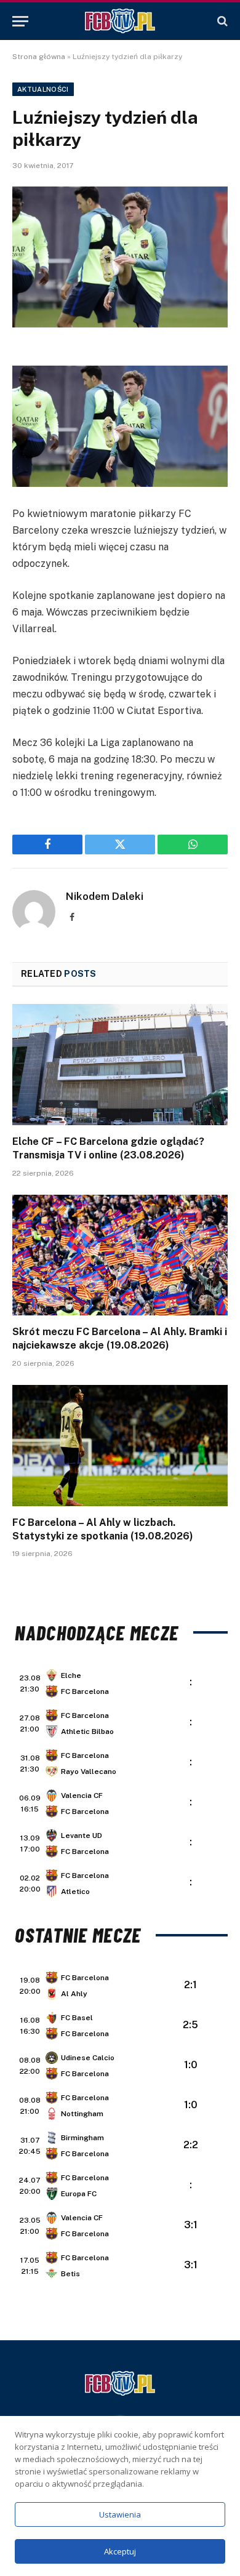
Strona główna (39, 57)
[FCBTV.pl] (120, 21)
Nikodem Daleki (105, 896)
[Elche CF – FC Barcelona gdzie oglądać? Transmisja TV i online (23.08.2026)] (120, 1065)
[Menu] (20, 21)
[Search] (221, 21)
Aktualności (43, 89)
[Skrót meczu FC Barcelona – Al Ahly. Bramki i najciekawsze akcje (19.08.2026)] (120, 1255)
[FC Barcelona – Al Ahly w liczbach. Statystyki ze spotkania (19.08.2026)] (120, 1446)
